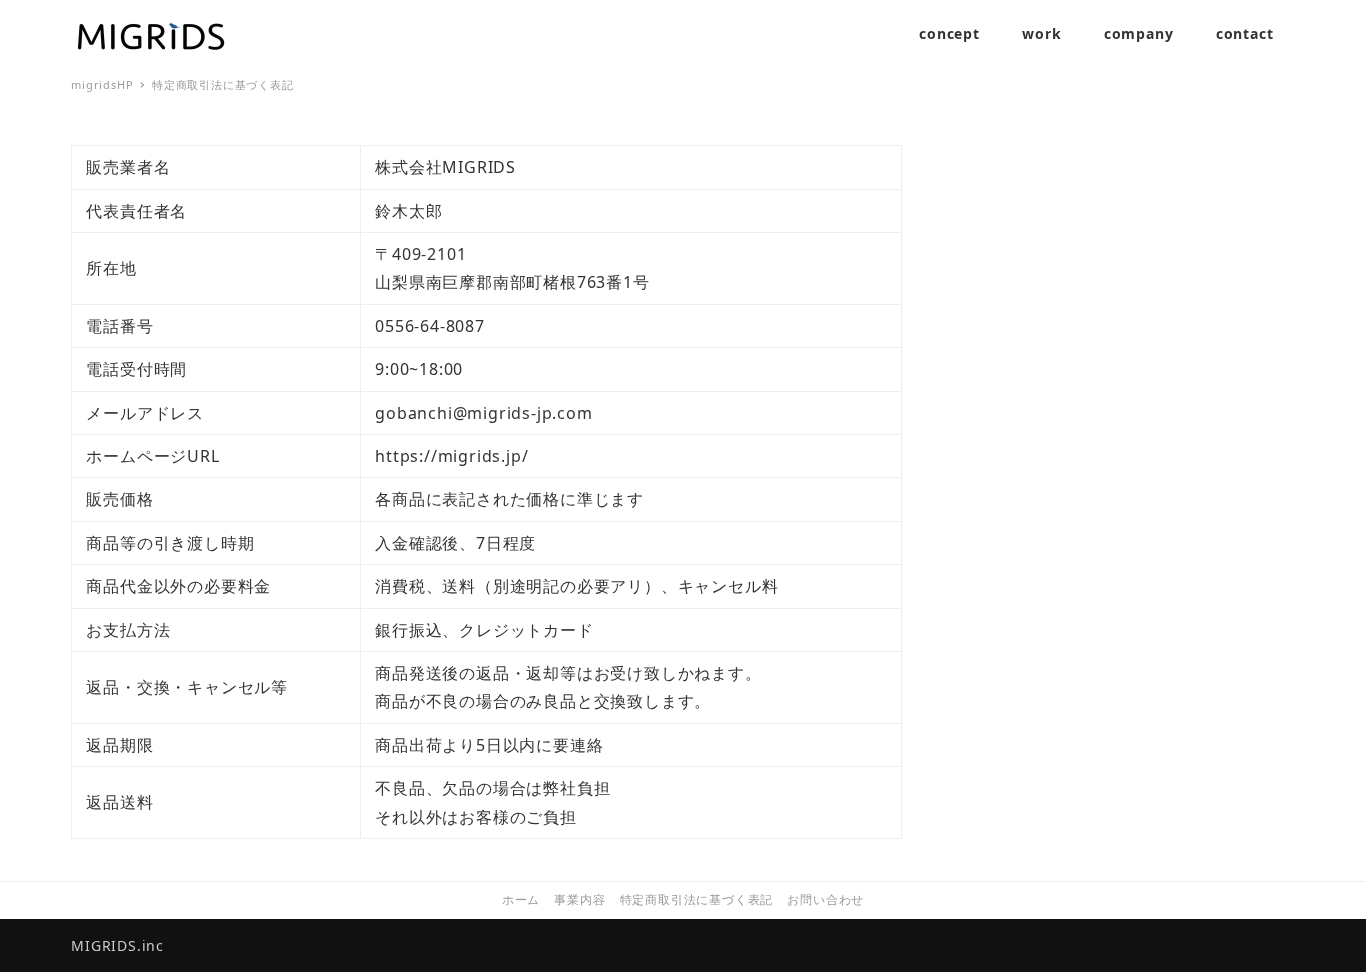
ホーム (521, 899)
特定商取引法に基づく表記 (697, 899)
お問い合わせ (825, 899)
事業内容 (579, 899)
